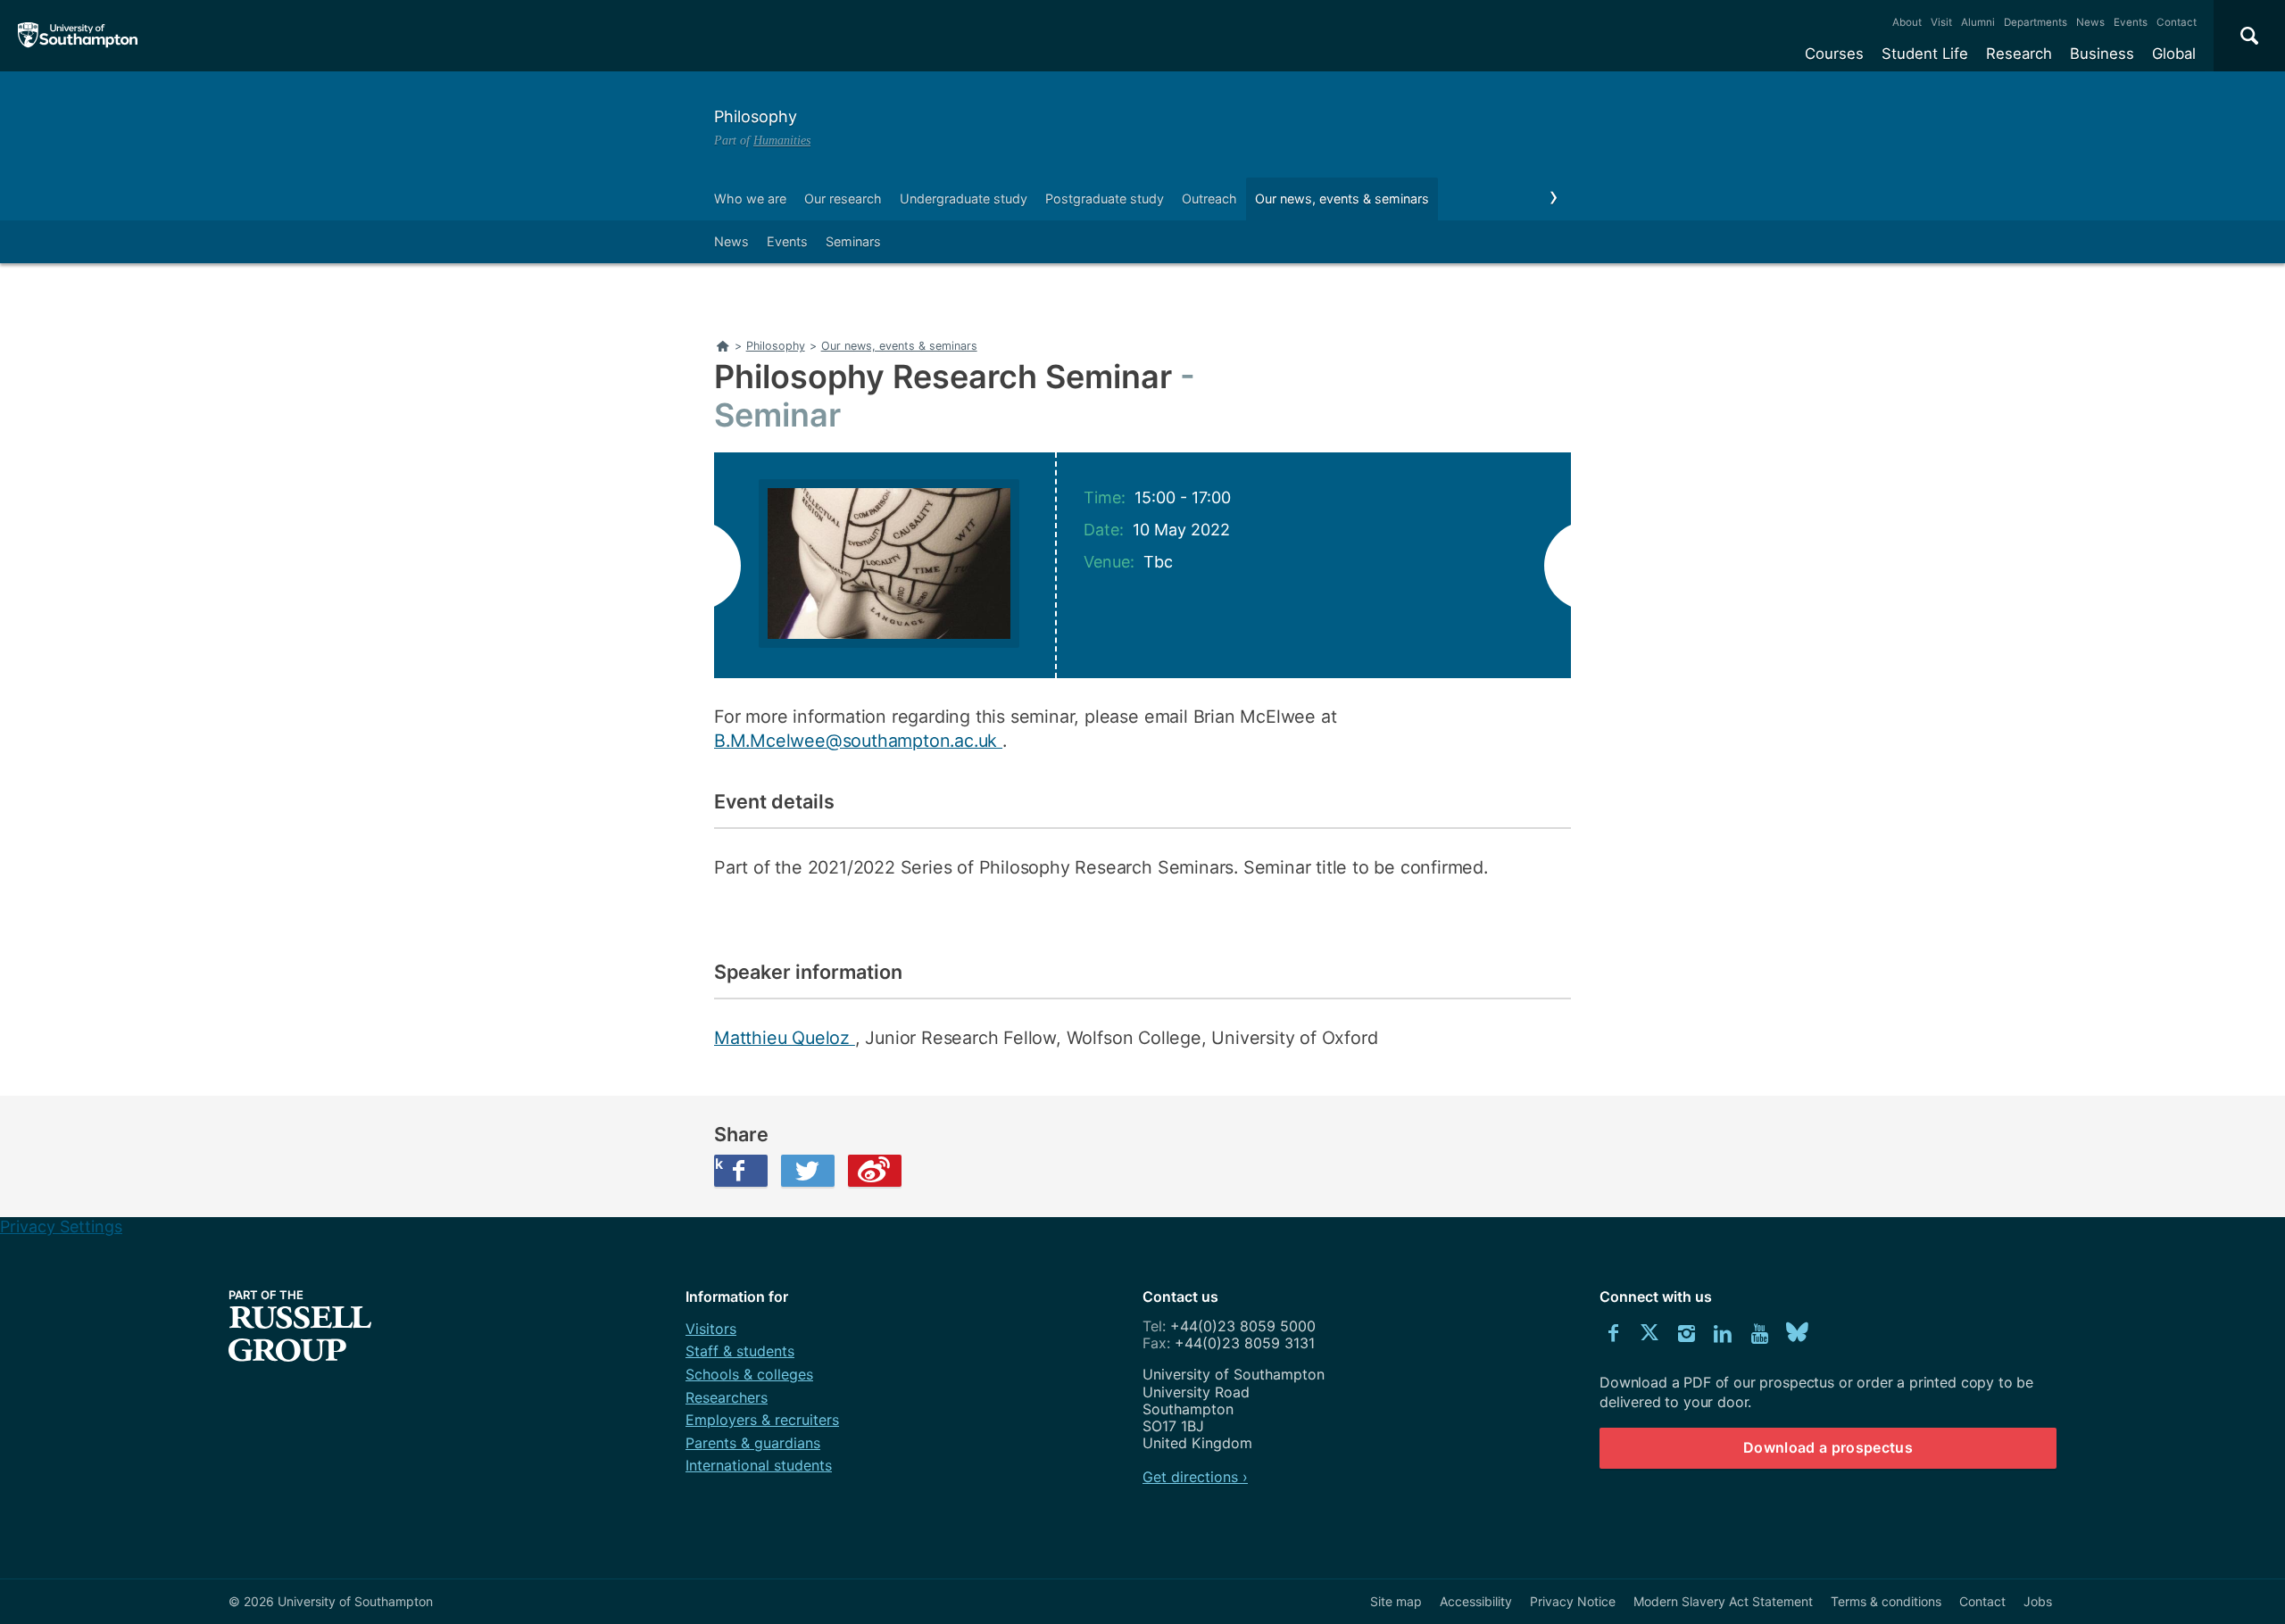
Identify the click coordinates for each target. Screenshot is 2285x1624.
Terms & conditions (1886, 1601)
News (2090, 22)
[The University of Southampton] (78, 36)
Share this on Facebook (719, 1164)
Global (2174, 54)
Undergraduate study (964, 199)
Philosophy (756, 116)
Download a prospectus (1828, 1447)
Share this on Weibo (875, 1171)
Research (2019, 54)
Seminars (853, 241)
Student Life (1925, 54)
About (1907, 22)
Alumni (1978, 22)
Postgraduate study (1105, 199)
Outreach (1209, 199)
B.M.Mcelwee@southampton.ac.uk (858, 741)
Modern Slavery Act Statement (1723, 1601)
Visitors (711, 1329)
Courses (1834, 54)
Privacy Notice (1573, 1601)
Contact (2177, 22)
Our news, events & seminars (1342, 199)
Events (2131, 22)
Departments (2036, 22)
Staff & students (740, 1351)
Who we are (750, 199)
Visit (1941, 22)
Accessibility (1476, 1601)
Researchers (727, 1397)
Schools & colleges (749, 1374)
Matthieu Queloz (785, 1038)
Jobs (2038, 1601)
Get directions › (1195, 1477)
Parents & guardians (753, 1443)
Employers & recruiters (762, 1420)
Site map (1396, 1601)
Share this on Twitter (808, 1171)
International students (759, 1465)
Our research (843, 199)
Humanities (782, 140)
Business (2102, 54)
